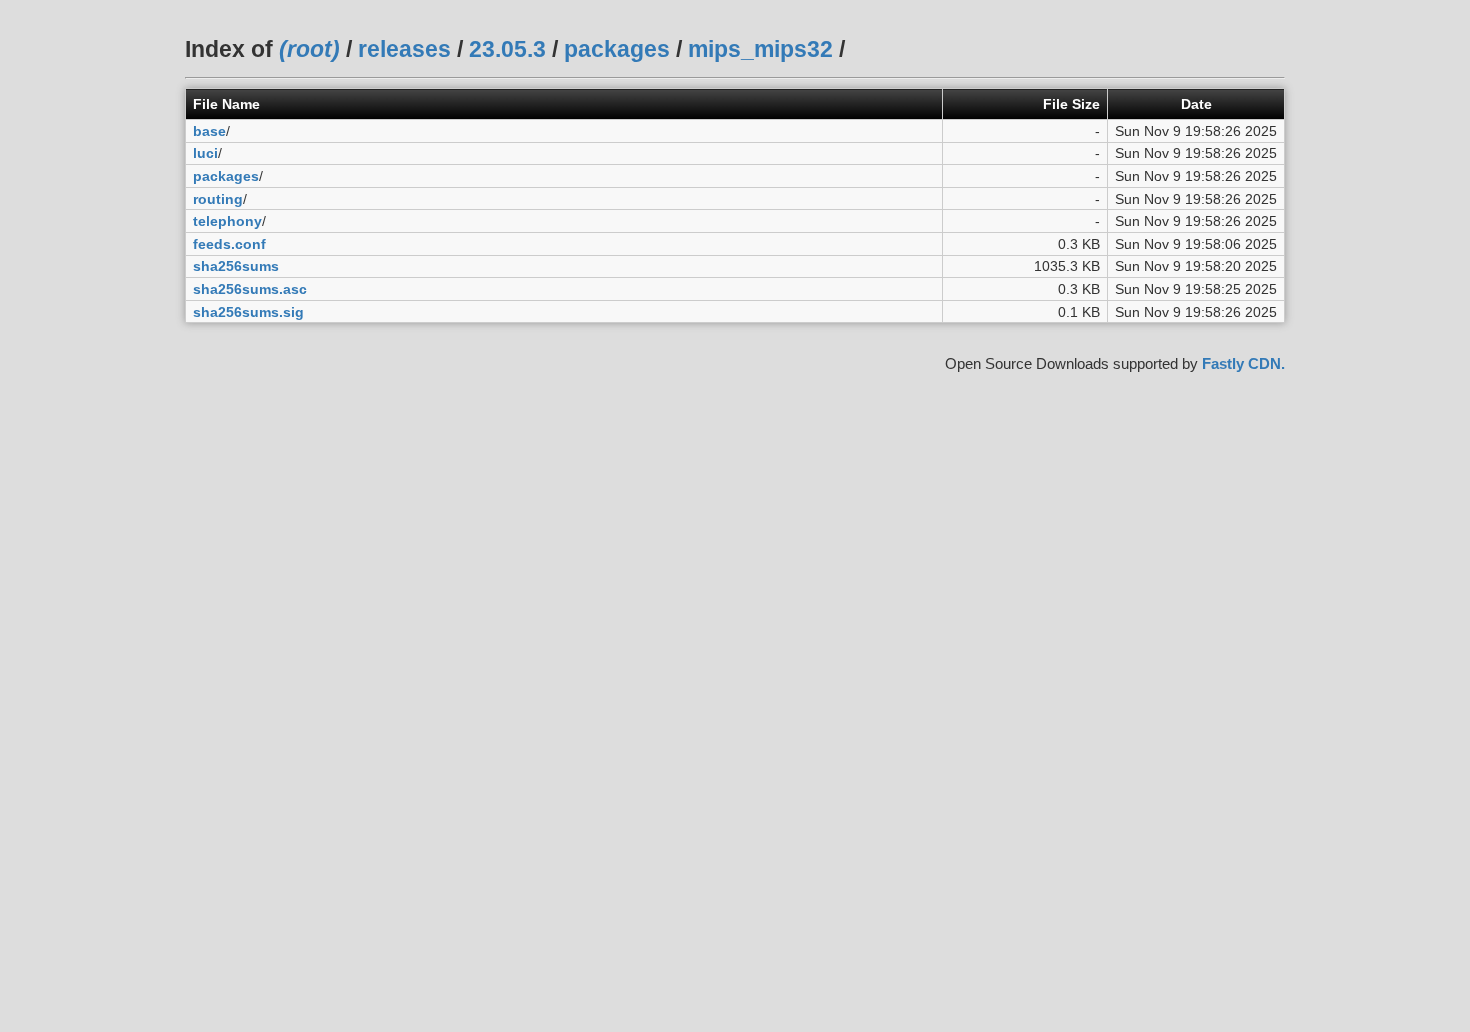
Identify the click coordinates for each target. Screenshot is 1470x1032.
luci (205, 153)
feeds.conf (229, 244)
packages (617, 49)
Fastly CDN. (1243, 363)
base (209, 131)
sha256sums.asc (250, 289)
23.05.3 (507, 49)
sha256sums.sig (248, 312)
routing (218, 199)
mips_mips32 (760, 49)
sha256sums (236, 266)
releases (404, 49)
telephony (227, 221)
